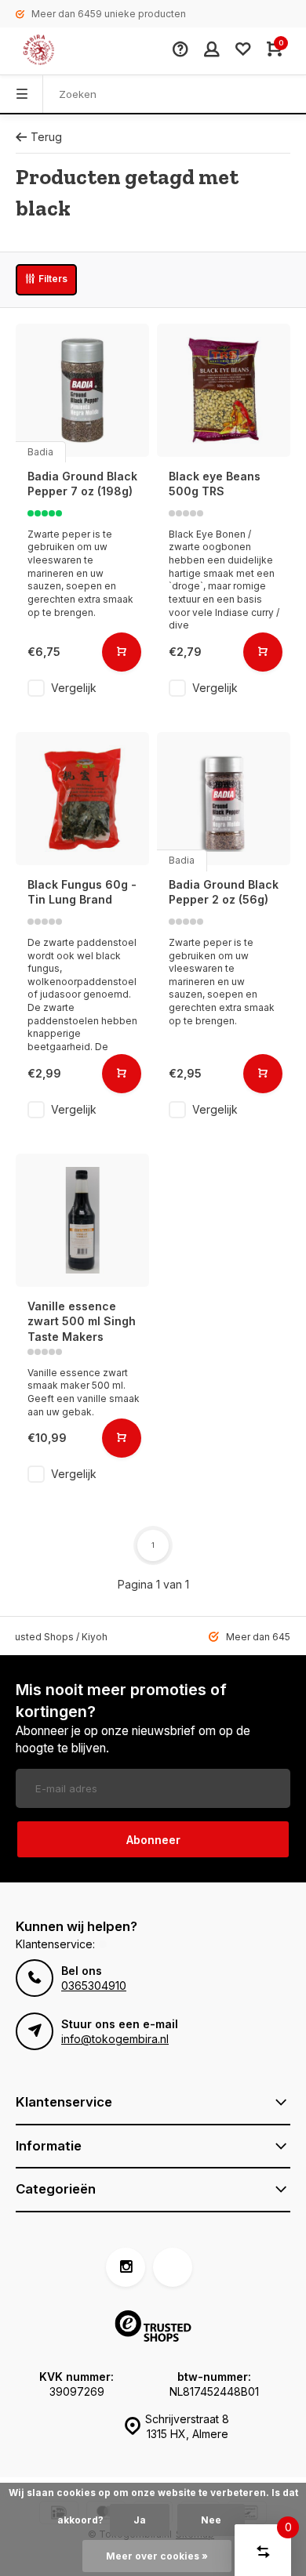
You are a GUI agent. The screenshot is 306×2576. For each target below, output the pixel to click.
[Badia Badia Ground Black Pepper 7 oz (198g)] (82, 390)
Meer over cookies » (157, 2556)
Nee (211, 2520)
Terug (46, 137)
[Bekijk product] (122, 652)
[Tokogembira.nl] (55, 51)
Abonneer (153, 1840)
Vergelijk (74, 688)
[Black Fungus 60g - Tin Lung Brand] (82, 799)
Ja (140, 2520)
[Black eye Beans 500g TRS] (224, 390)
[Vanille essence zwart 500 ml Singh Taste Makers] (82, 1220)
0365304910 (94, 1985)
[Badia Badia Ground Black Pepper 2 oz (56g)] (224, 799)
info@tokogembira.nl (115, 2039)
